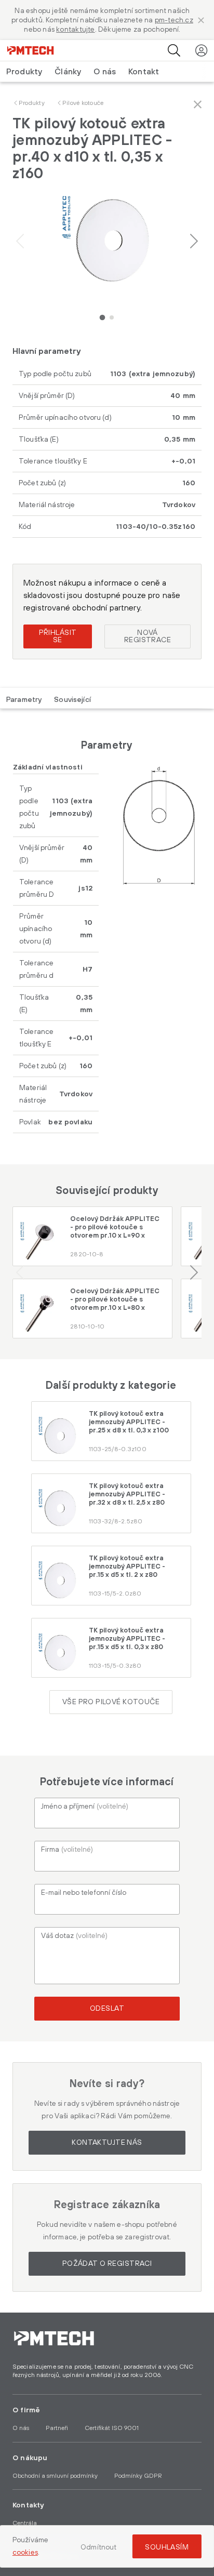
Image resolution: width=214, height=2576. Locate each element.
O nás (105, 72)
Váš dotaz (74, 1936)
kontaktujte (75, 30)
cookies (25, 2553)
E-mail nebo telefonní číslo (84, 1893)
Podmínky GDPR (138, 2476)
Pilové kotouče (83, 103)
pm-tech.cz (174, 20)
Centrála (25, 2523)
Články (68, 72)
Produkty (32, 103)
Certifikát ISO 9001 (112, 2428)
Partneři (57, 2428)
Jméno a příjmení (85, 1807)
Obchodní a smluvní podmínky (55, 2476)
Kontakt (144, 72)
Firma (67, 1850)
